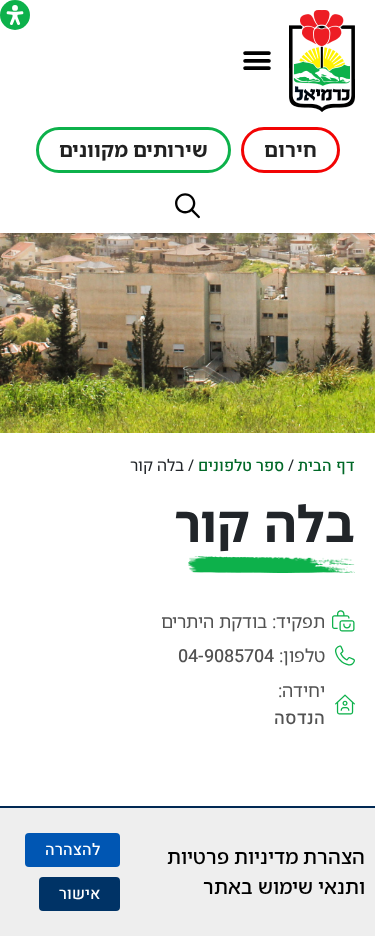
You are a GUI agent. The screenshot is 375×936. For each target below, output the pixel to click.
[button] (256, 61)
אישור (79, 894)
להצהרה (72, 850)
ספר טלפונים (241, 466)
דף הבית (326, 466)
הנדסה (299, 718)
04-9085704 (226, 656)
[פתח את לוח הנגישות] (15, 15)
